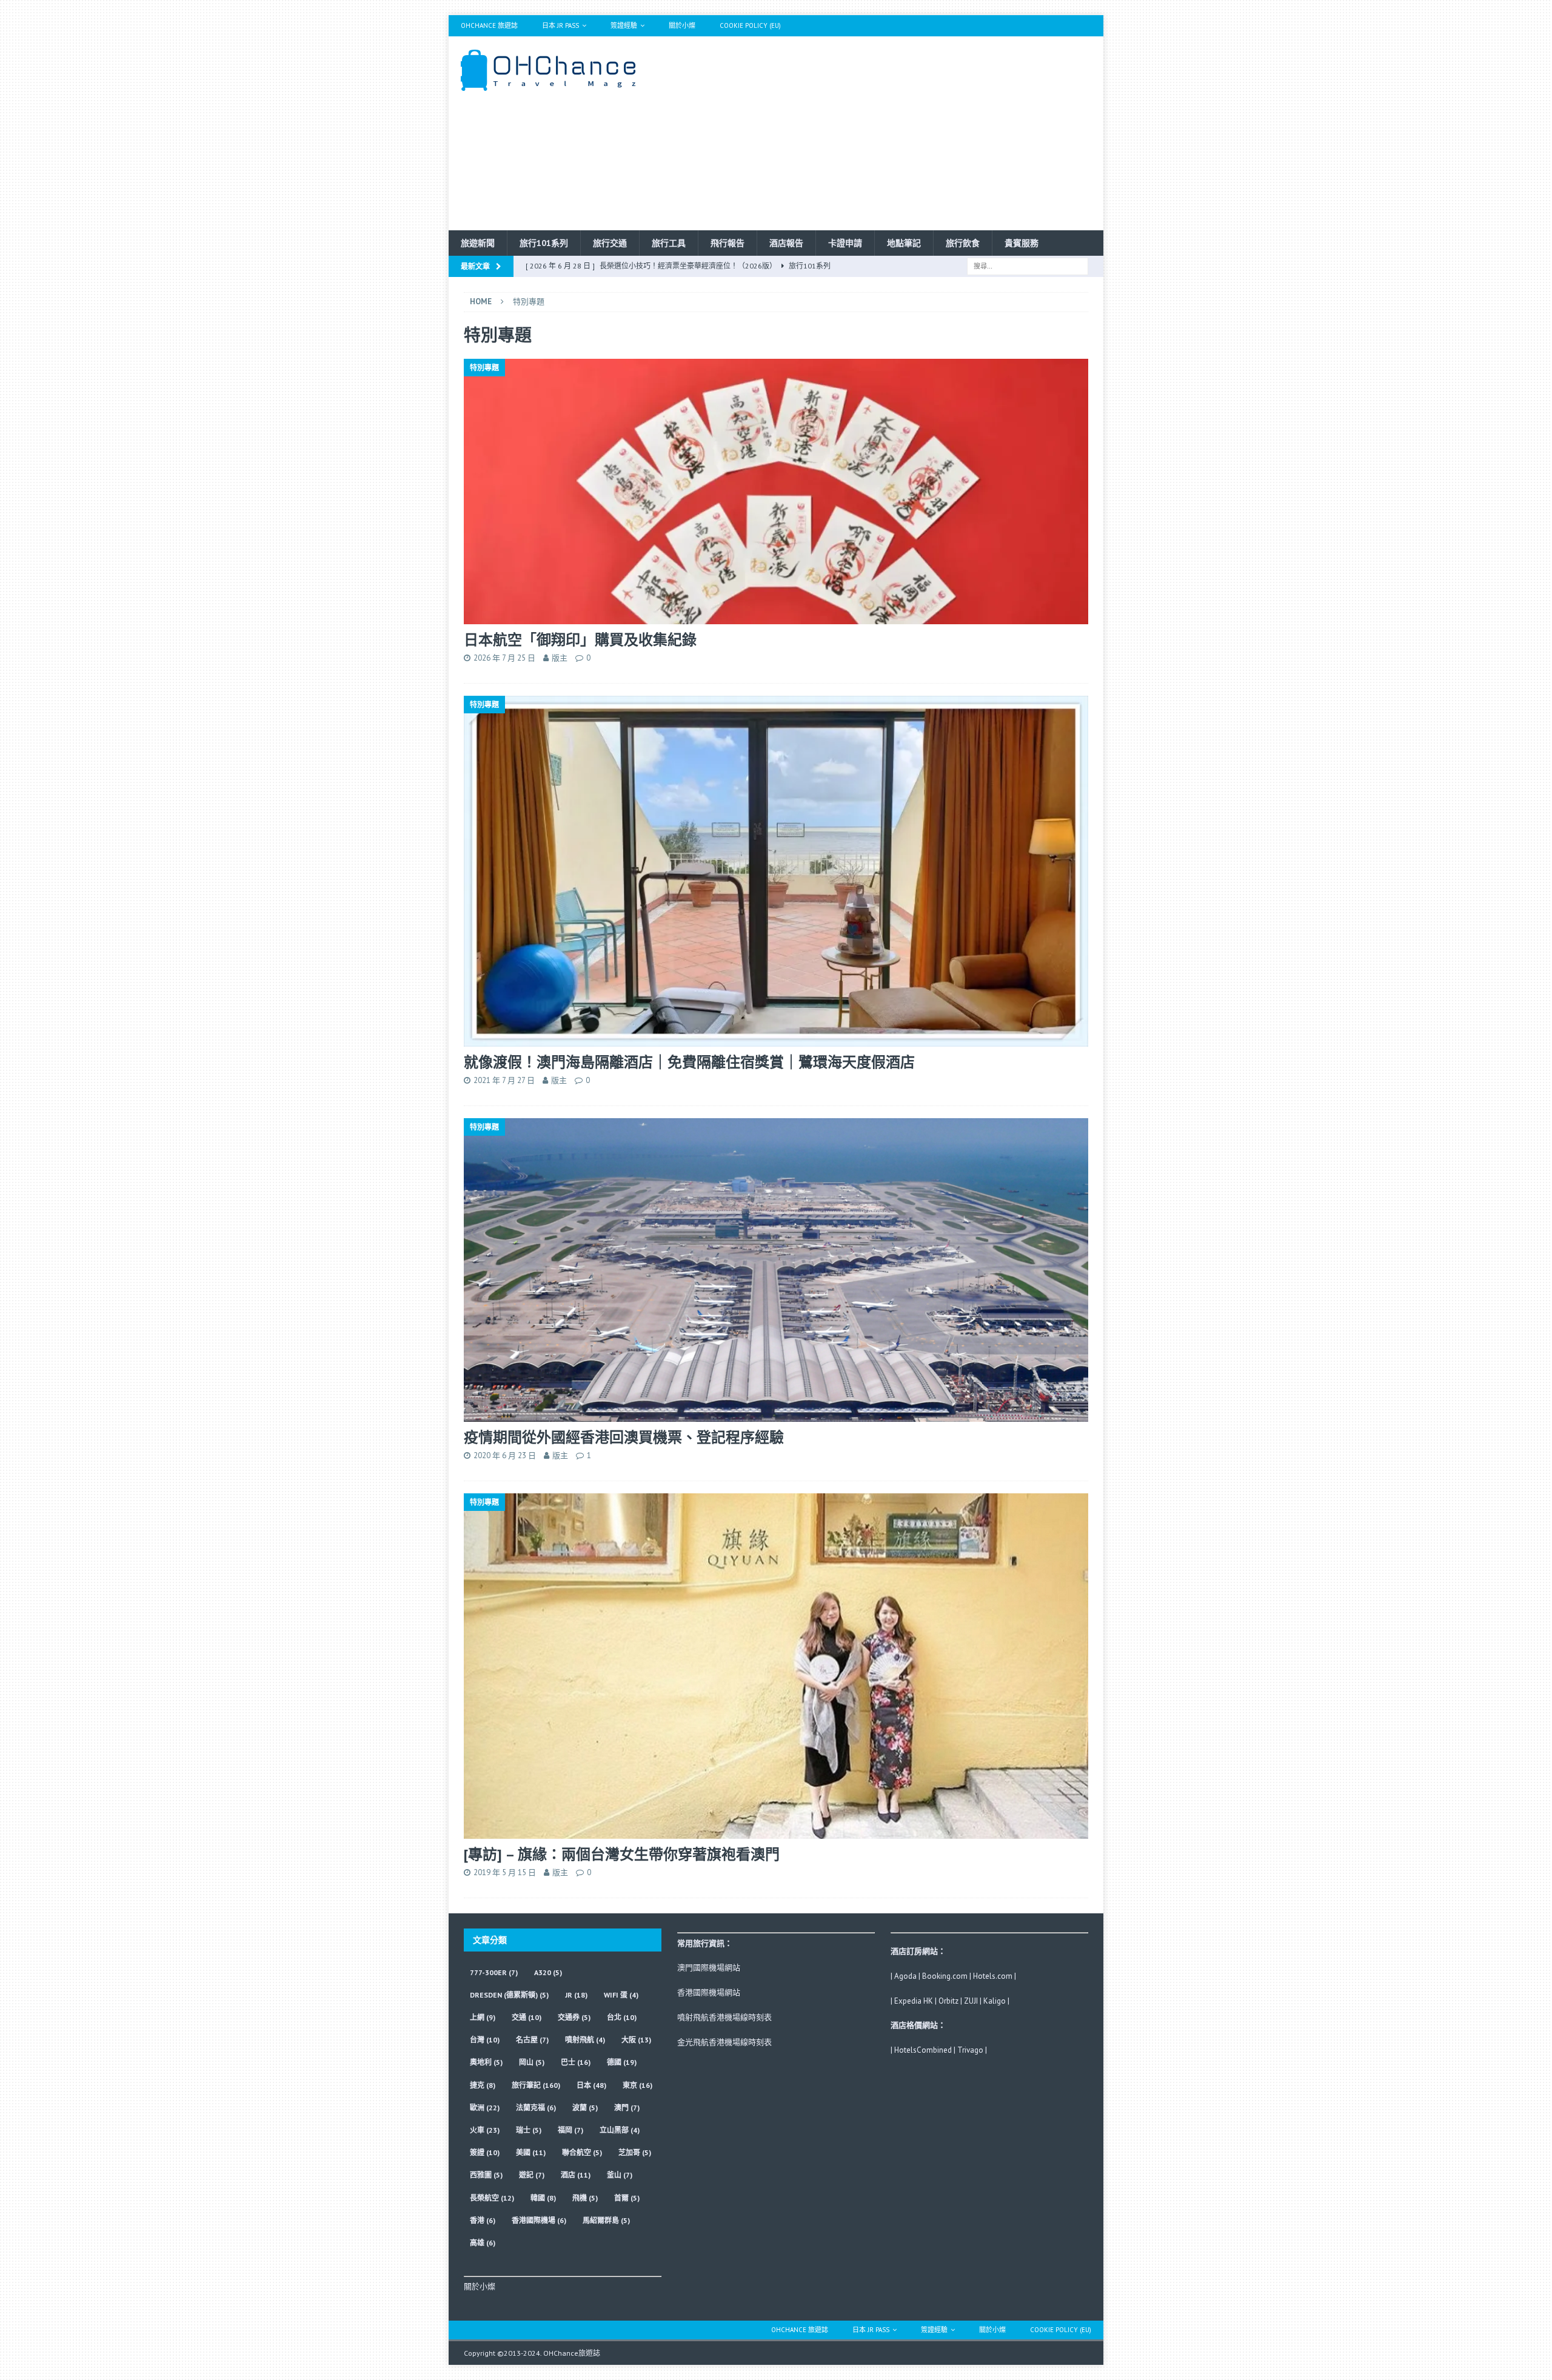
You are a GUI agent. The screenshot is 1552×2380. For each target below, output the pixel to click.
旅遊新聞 (478, 243)
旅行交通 (610, 243)
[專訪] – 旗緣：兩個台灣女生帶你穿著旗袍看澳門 (622, 1854)
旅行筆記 (536, 2085)
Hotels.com (993, 1976)
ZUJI (971, 2001)
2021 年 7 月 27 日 (504, 1080)
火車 (485, 2130)
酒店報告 (786, 243)
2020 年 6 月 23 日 (505, 1455)
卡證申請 (845, 243)
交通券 (574, 2017)
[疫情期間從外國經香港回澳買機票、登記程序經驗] (776, 1270)
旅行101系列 (544, 243)
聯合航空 (582, 2152)
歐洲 (485, 2108)
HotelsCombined (923, 2050)
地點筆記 (904, 243)
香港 (483, 2220)
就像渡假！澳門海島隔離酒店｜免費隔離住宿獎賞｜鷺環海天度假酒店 (689, 1062)
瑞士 (529, 2130)
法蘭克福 (536, 2108)
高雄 (483, 2243)
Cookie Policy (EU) (750, 25)
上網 (483, 2017)
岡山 (532, 2062)
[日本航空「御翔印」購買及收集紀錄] (776, 492)
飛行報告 (727, 243)
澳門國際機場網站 (709, 1968)
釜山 (620, 2175)
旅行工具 (669, 243)
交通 (527, 2017)
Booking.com (945, 1976)
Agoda (905, 1976)
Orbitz (948, 2001)
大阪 (636, 2040)
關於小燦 (682, 25)
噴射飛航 (585, 2040)
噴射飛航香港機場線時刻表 (724, 2017)
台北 (622, 2017)
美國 (531, 2152)
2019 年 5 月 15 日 (505, 1872)
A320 (548, 1972)
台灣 (485, 2040)
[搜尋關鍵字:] (1028, 265)
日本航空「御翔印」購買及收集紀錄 (580, 640)
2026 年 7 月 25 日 (504, 658)
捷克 (483, 2085)
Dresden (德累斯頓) (509, 1995)
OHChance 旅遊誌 (489, 25)
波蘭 (585, 2108)
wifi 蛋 (621, 1995)
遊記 (532, 2175)
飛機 (585, 2198)
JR (576, 1995)
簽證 (485, 2152)
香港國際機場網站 (709, 1992)
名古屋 (532, 2040)
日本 (591, 2085)
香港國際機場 (539, 2220)
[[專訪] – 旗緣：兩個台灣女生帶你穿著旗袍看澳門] (776, 1666)
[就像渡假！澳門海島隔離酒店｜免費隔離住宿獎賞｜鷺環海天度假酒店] (776, 871)
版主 (560, 658)
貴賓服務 (1022, 243)
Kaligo (995, 2001)
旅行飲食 (963, 243)
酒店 (576, 2175)
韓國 (543, 2198)
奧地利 (486, 2062)
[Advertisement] (882, 133)
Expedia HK (914, 2001)
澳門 (627, 2108)
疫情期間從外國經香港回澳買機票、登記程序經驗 (624, 1437)
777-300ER (494, 1972)
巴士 (576, 2062)
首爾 (627, 2198)
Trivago (970, 2050)
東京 (637, 2085)
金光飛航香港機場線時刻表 (724, 2042)
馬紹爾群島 (606, 2220)
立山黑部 (620, 2130)
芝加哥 (635, 2152)
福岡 (570, 2130)
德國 (622, 2062)
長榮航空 (492, 2198)
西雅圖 (486, 2175)
